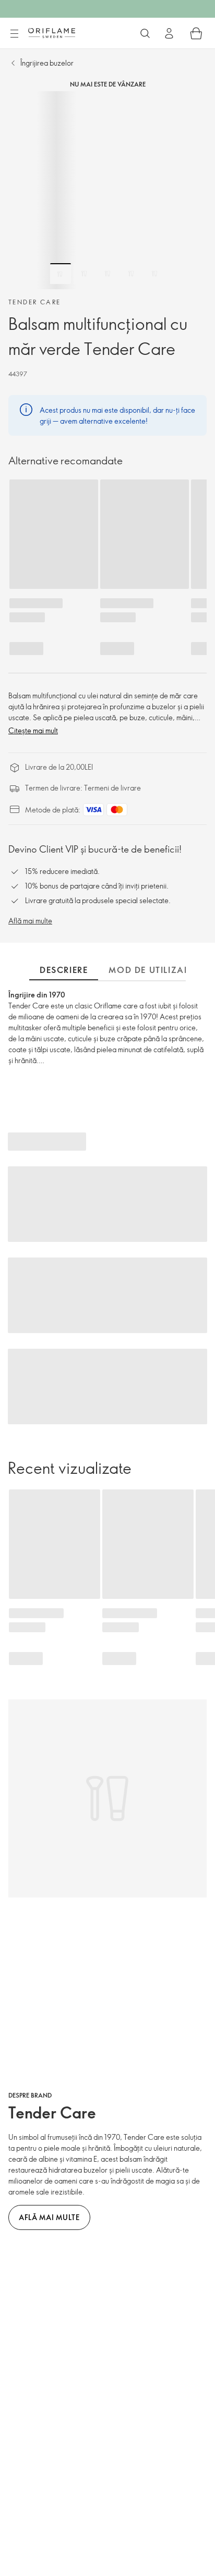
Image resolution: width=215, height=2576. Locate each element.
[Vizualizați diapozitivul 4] (131, 274)
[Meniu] (14, 34)
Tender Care (34, 302)
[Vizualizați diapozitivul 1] (61, 274)
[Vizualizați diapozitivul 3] (107, 274)
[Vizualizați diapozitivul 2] (84, 274)
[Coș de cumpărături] (196, 33)
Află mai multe (30, 921)
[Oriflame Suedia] (52, 33)
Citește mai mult (33, 730)
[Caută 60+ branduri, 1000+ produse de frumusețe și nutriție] (145, 33)
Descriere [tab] (64, 970)
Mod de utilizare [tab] (152, 970)
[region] (107, 190)
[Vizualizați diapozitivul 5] (154, 274)
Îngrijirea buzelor (47, 63)
